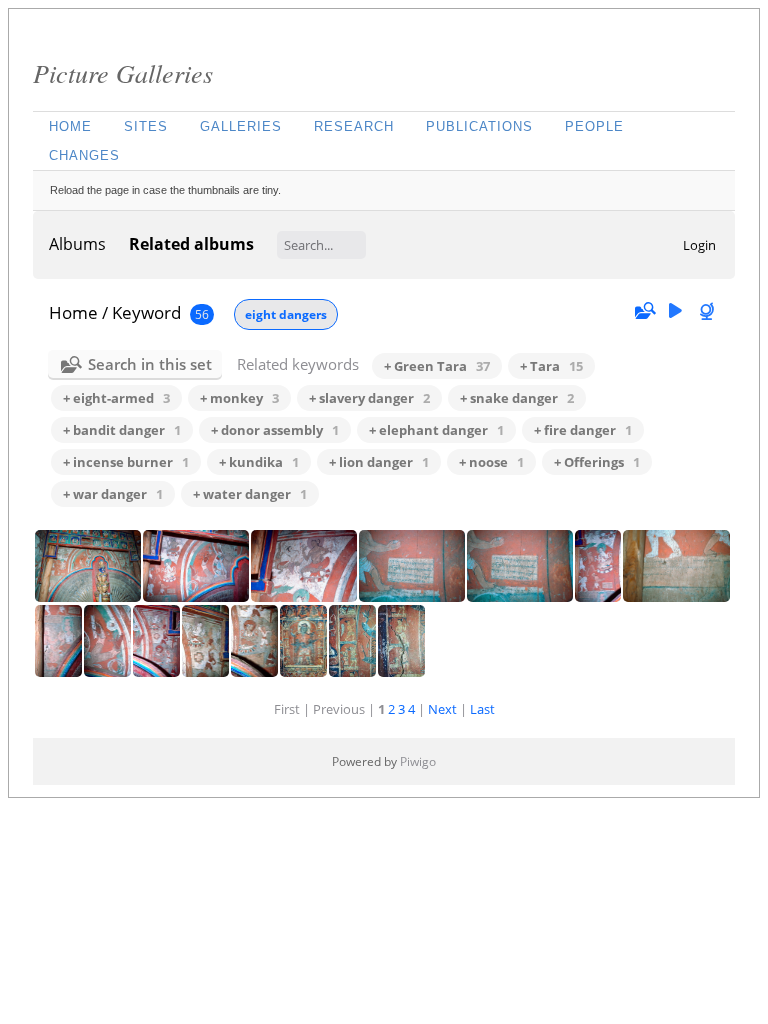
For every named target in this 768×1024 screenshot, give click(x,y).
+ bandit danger (122, 430)
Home (70, 126)
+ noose (491, 462)
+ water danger (250, 494)
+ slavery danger (369, 398)
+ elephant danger (436, 430)
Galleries (241, 126)
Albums (77, 244)
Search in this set (150, 364)
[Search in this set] (644, 311)
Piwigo (418, 761)
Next (442, 709)
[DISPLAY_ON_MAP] (709, 311)
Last (482, 709)
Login (699, 245)
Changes (84, 155)
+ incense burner (126, 462)
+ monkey (239, 398)
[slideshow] (675, 311)
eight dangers (286, 314)
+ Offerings (597, 462)
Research (354, 126)
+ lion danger (379, 462)
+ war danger (113, 494)
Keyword (146, 312)
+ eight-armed (116, 398)
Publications (479, 126)
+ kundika (259, 462)
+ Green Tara (437, 366)
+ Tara (551, 366)
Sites (146, 126)
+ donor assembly (275, 430)
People (594, 126)
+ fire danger (583, 430)
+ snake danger (517, 398)
